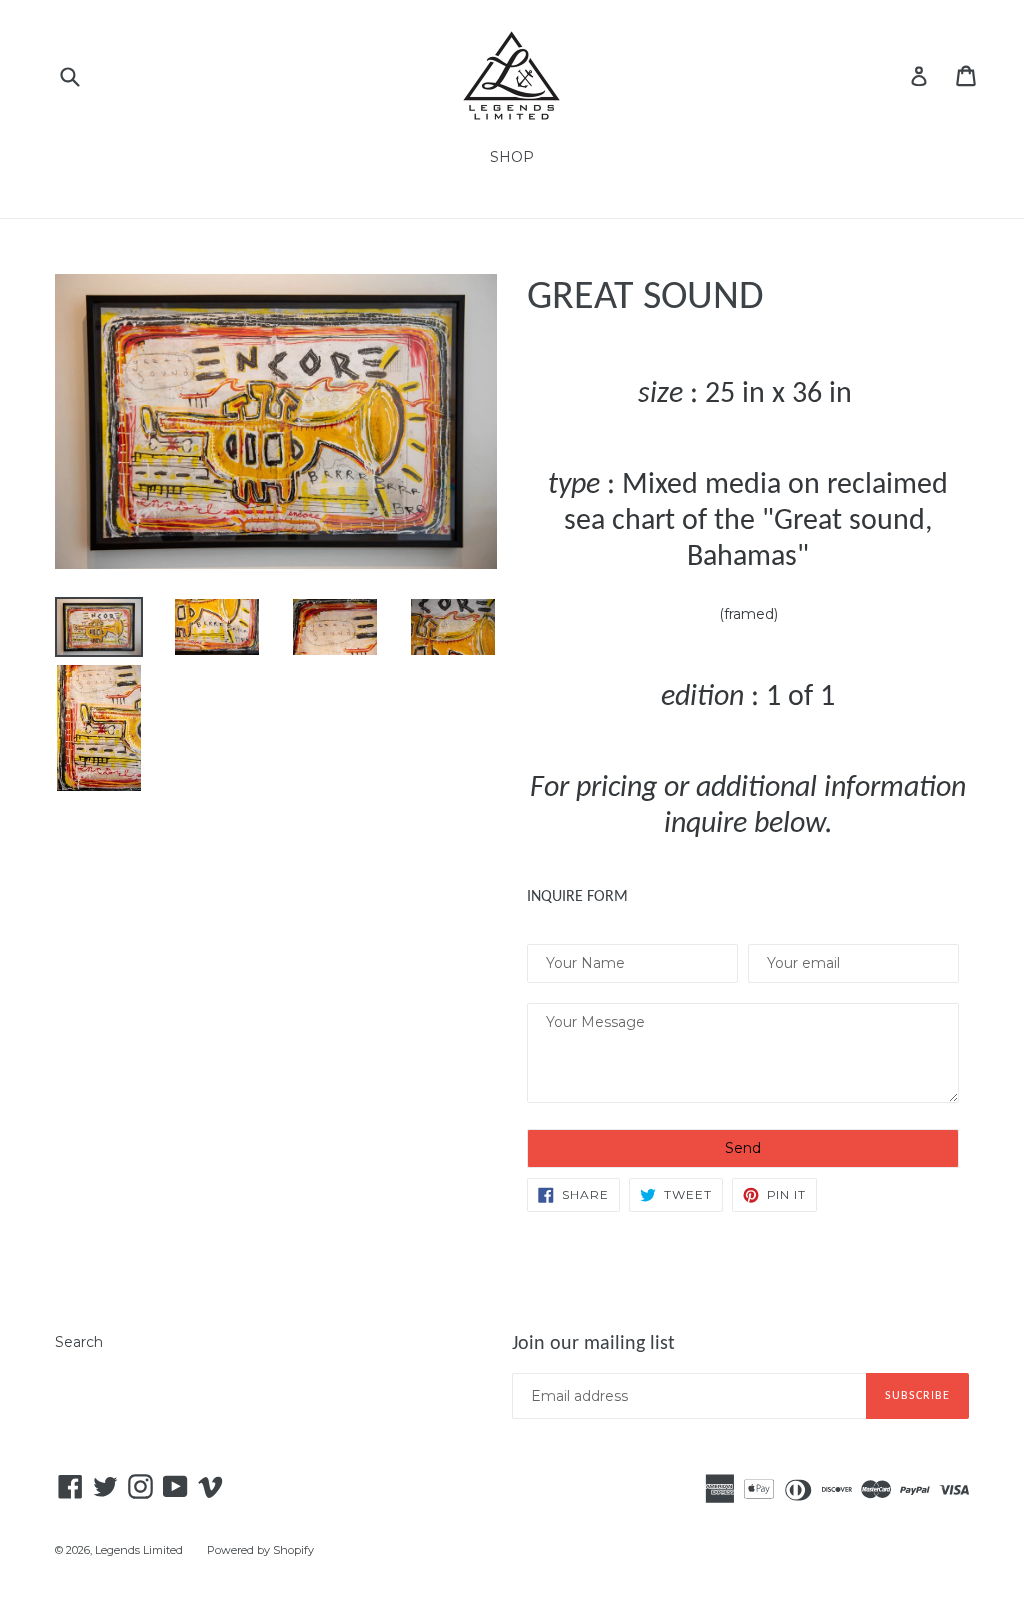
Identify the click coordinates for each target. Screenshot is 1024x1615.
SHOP (512, 157)
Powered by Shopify (260, 1550)
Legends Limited (139, 1550)
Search (79, 1342)
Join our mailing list (593, 1344)
